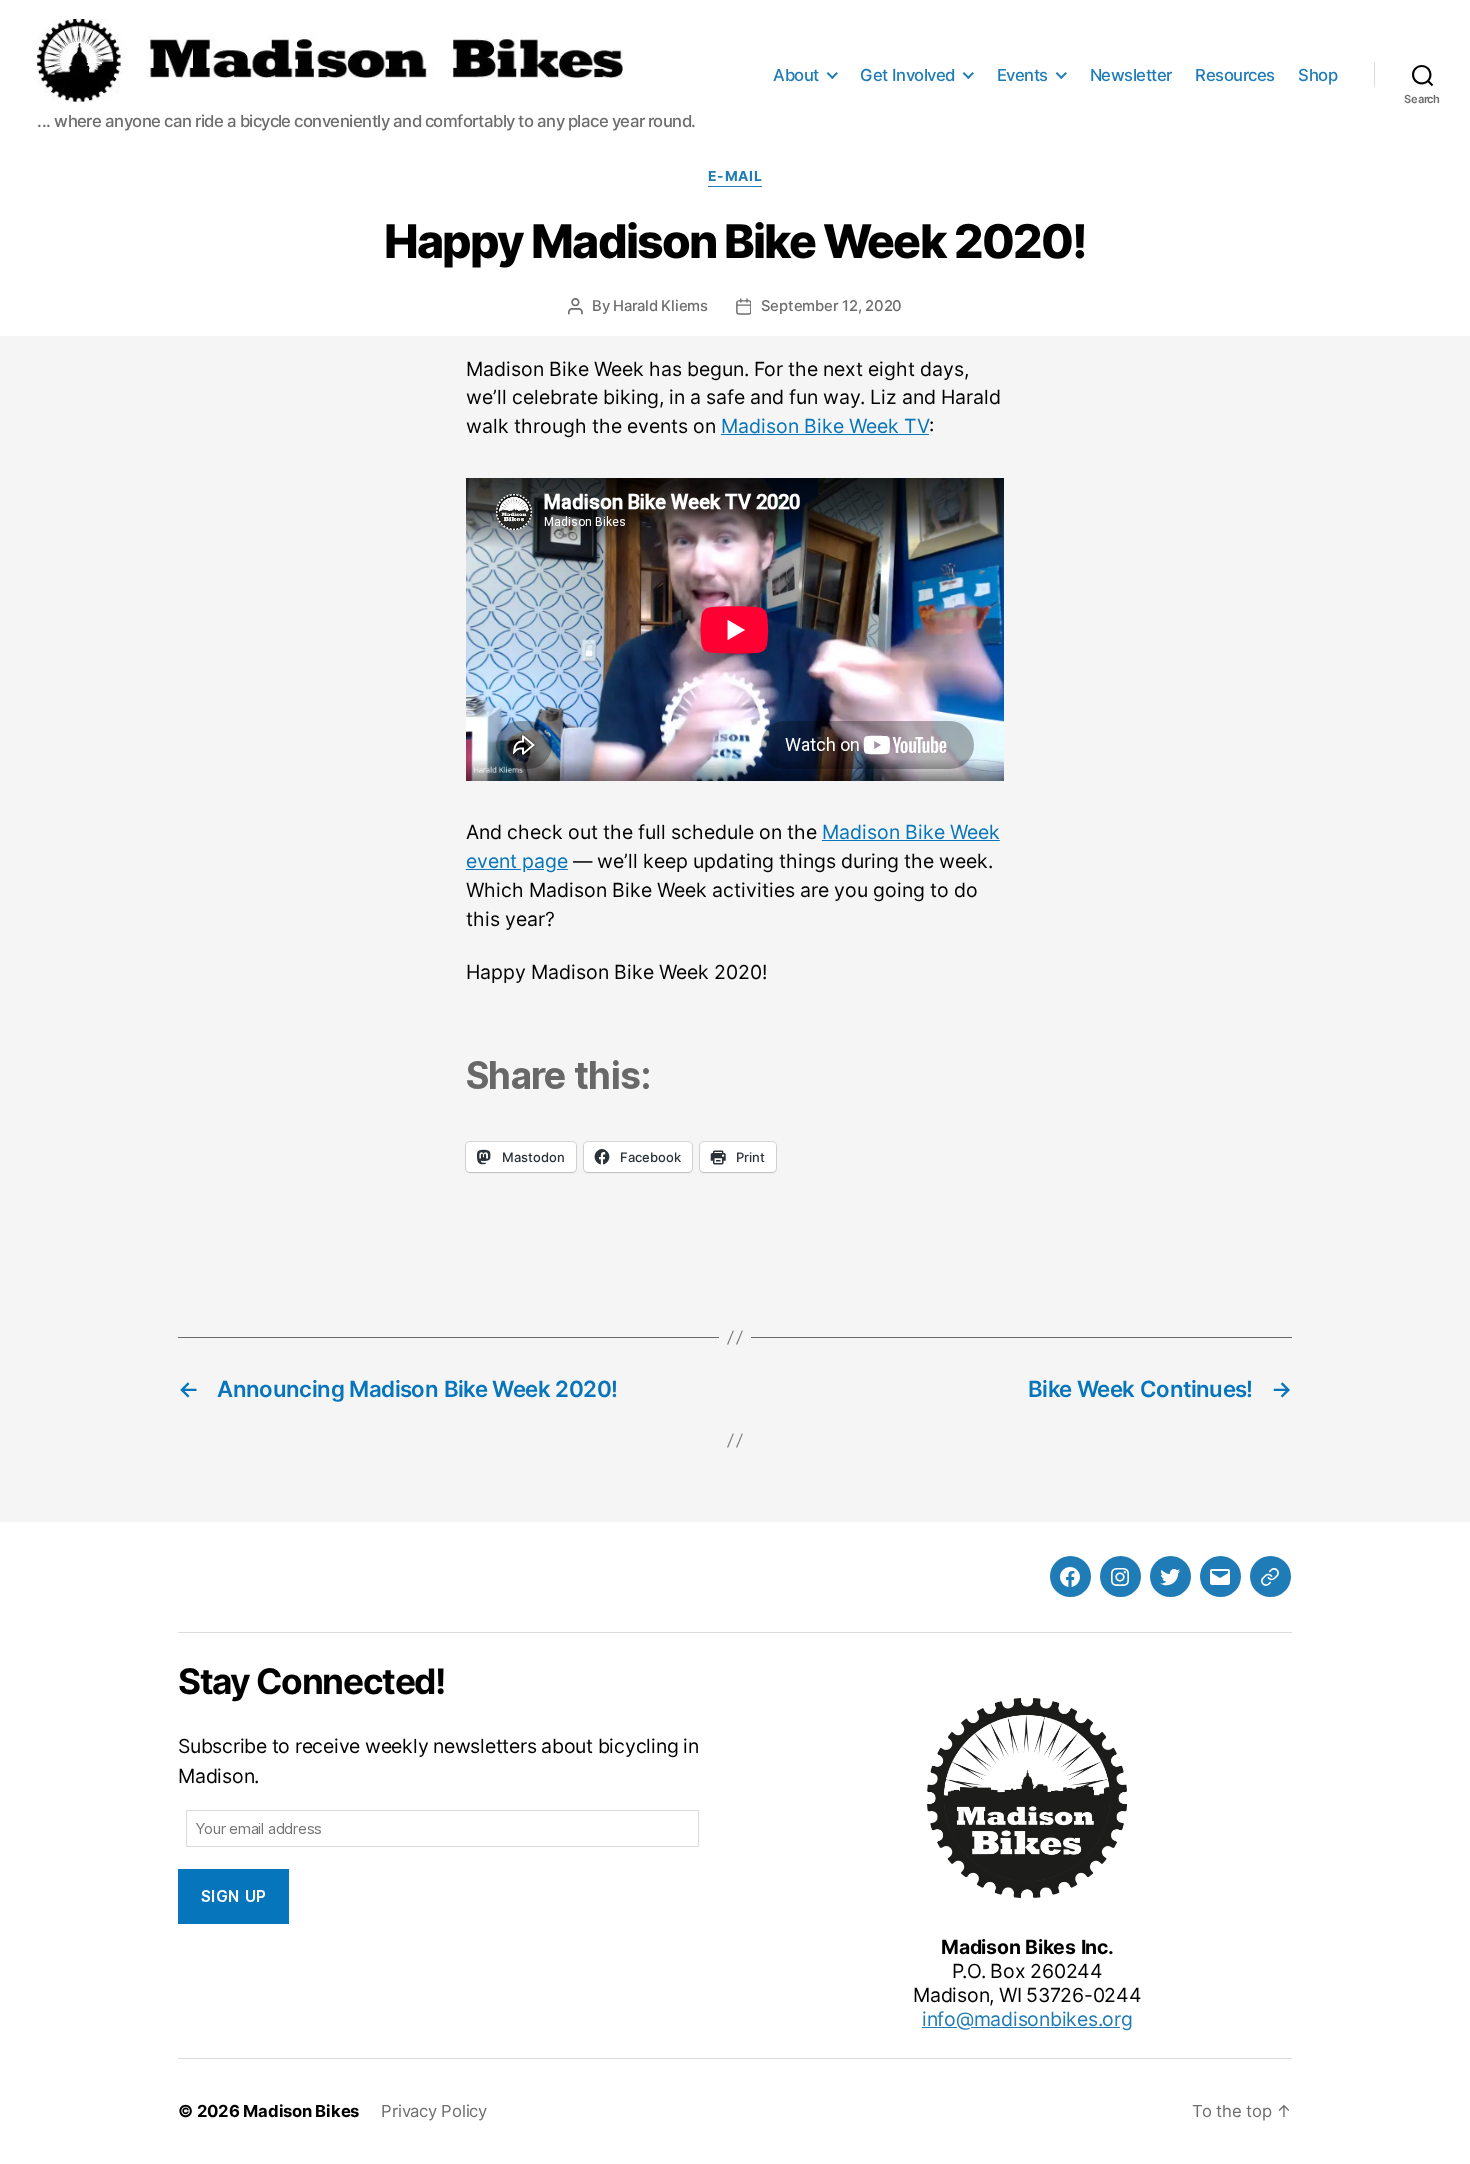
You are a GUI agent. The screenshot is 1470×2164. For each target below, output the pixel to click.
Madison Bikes (301, 2111)
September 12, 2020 (832, 306)
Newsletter (1131, 75)
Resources (1235, 75)
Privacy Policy (434, 2111)
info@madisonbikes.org (1027, 2019)
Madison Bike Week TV (825, 426)
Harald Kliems (660, 306)
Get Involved (907, 75)
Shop (1317, 75)
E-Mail (735, 176)
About (796, 75)
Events (1022, 75)
